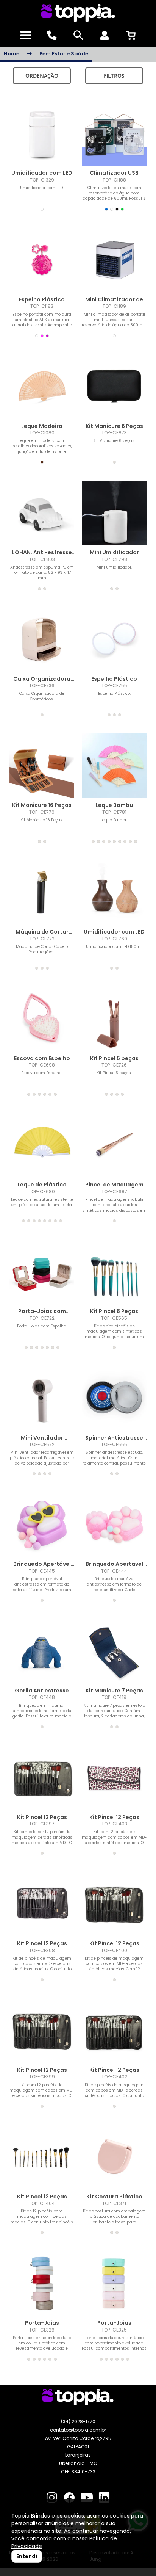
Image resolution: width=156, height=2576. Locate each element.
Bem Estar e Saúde (64, 54)
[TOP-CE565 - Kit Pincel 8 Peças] (114, 1272)
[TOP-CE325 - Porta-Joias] (114, 2284)
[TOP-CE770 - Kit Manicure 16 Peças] (42, 766)
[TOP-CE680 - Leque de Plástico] (42, 1145)
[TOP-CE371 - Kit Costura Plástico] (114, 2157)
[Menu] (26, 35)
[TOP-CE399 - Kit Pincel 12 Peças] (42, 2031)
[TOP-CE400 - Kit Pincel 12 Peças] (114, 1904)
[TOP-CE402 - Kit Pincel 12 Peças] (114, 2031)
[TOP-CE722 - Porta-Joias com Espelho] (42, 1272)
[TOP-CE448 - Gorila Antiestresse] (42, 1651)
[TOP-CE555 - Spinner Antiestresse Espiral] (114, 1398)
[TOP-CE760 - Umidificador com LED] (114, 892)
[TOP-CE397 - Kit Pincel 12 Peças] (42, 1778)
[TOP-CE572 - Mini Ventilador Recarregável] (42, 1398)
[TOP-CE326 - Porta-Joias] (42, 2284)
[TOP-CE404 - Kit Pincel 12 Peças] (42, 2157)
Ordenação (42, 76)
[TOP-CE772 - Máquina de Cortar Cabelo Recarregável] (42, 892)
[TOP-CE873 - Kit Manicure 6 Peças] (114, 387)
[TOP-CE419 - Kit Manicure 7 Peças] (114, 1651)
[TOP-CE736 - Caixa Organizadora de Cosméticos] (42, 640)
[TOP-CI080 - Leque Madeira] (42, 387)
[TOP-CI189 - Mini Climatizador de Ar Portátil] (114, 260)
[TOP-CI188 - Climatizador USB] (114, 134)
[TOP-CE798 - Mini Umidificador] (114, 513)
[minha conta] (104, 35)
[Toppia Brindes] (78, 13)
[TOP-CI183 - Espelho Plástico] (42, 260)
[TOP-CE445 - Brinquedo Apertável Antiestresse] (42, 1525)
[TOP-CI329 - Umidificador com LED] (42, 134)
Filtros (114, 76)
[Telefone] (52, 35)
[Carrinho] (131, 35)
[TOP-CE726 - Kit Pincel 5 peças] (114, 1019)
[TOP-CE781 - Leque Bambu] (114, 766)
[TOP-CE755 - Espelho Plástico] (114, 640)
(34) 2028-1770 (78, 2422)
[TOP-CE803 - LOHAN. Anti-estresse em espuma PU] (42, 513)
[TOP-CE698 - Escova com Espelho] (42, 1019)
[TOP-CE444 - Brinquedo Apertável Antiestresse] (114, 1525)
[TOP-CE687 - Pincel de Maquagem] (114, 1145)
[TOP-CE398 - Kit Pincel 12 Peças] (42, 1904)
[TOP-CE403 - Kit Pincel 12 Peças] (114, 1778)
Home (12, 54)
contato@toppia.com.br (78, 2430)
